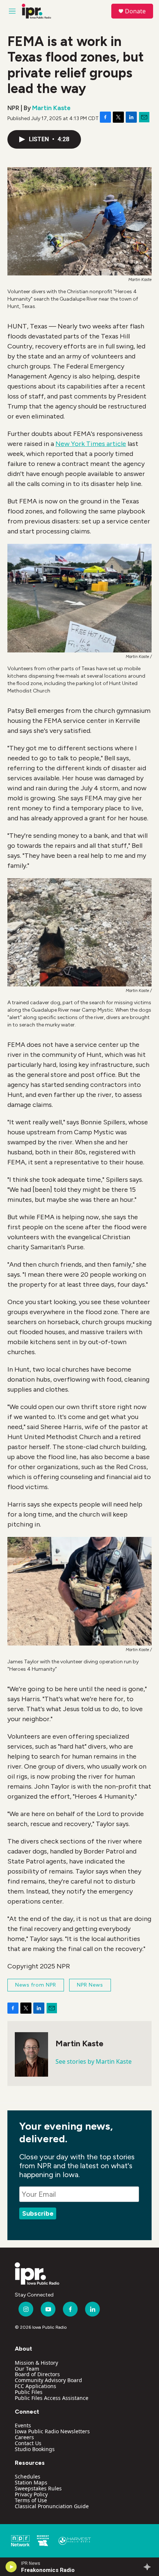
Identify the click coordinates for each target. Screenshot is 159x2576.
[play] (11, 2567)
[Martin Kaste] (31, 2054)
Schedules (28, 2476)
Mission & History (36, 2363)
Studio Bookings (35, 2449)
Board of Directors (37, 2374)
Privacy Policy (31, 2494)
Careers (24, 2437)
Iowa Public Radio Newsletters (52, 2431)
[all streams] (149, 2567)
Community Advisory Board (48, 2380)
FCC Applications (35, 2386)
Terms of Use (31, 2500)
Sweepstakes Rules (38, 2488)
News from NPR (36, 1985)
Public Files (29, 2392)
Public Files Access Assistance (52, 2398)
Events (23, 2425)
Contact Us (28, 2443)
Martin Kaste (51, 108)
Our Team (27, 2369)
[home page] (37, 2274)
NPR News (90, 1985)
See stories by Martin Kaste (94, 2061)
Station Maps (31, 2482)
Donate (135, 11)
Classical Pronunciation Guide (52, 2506)
